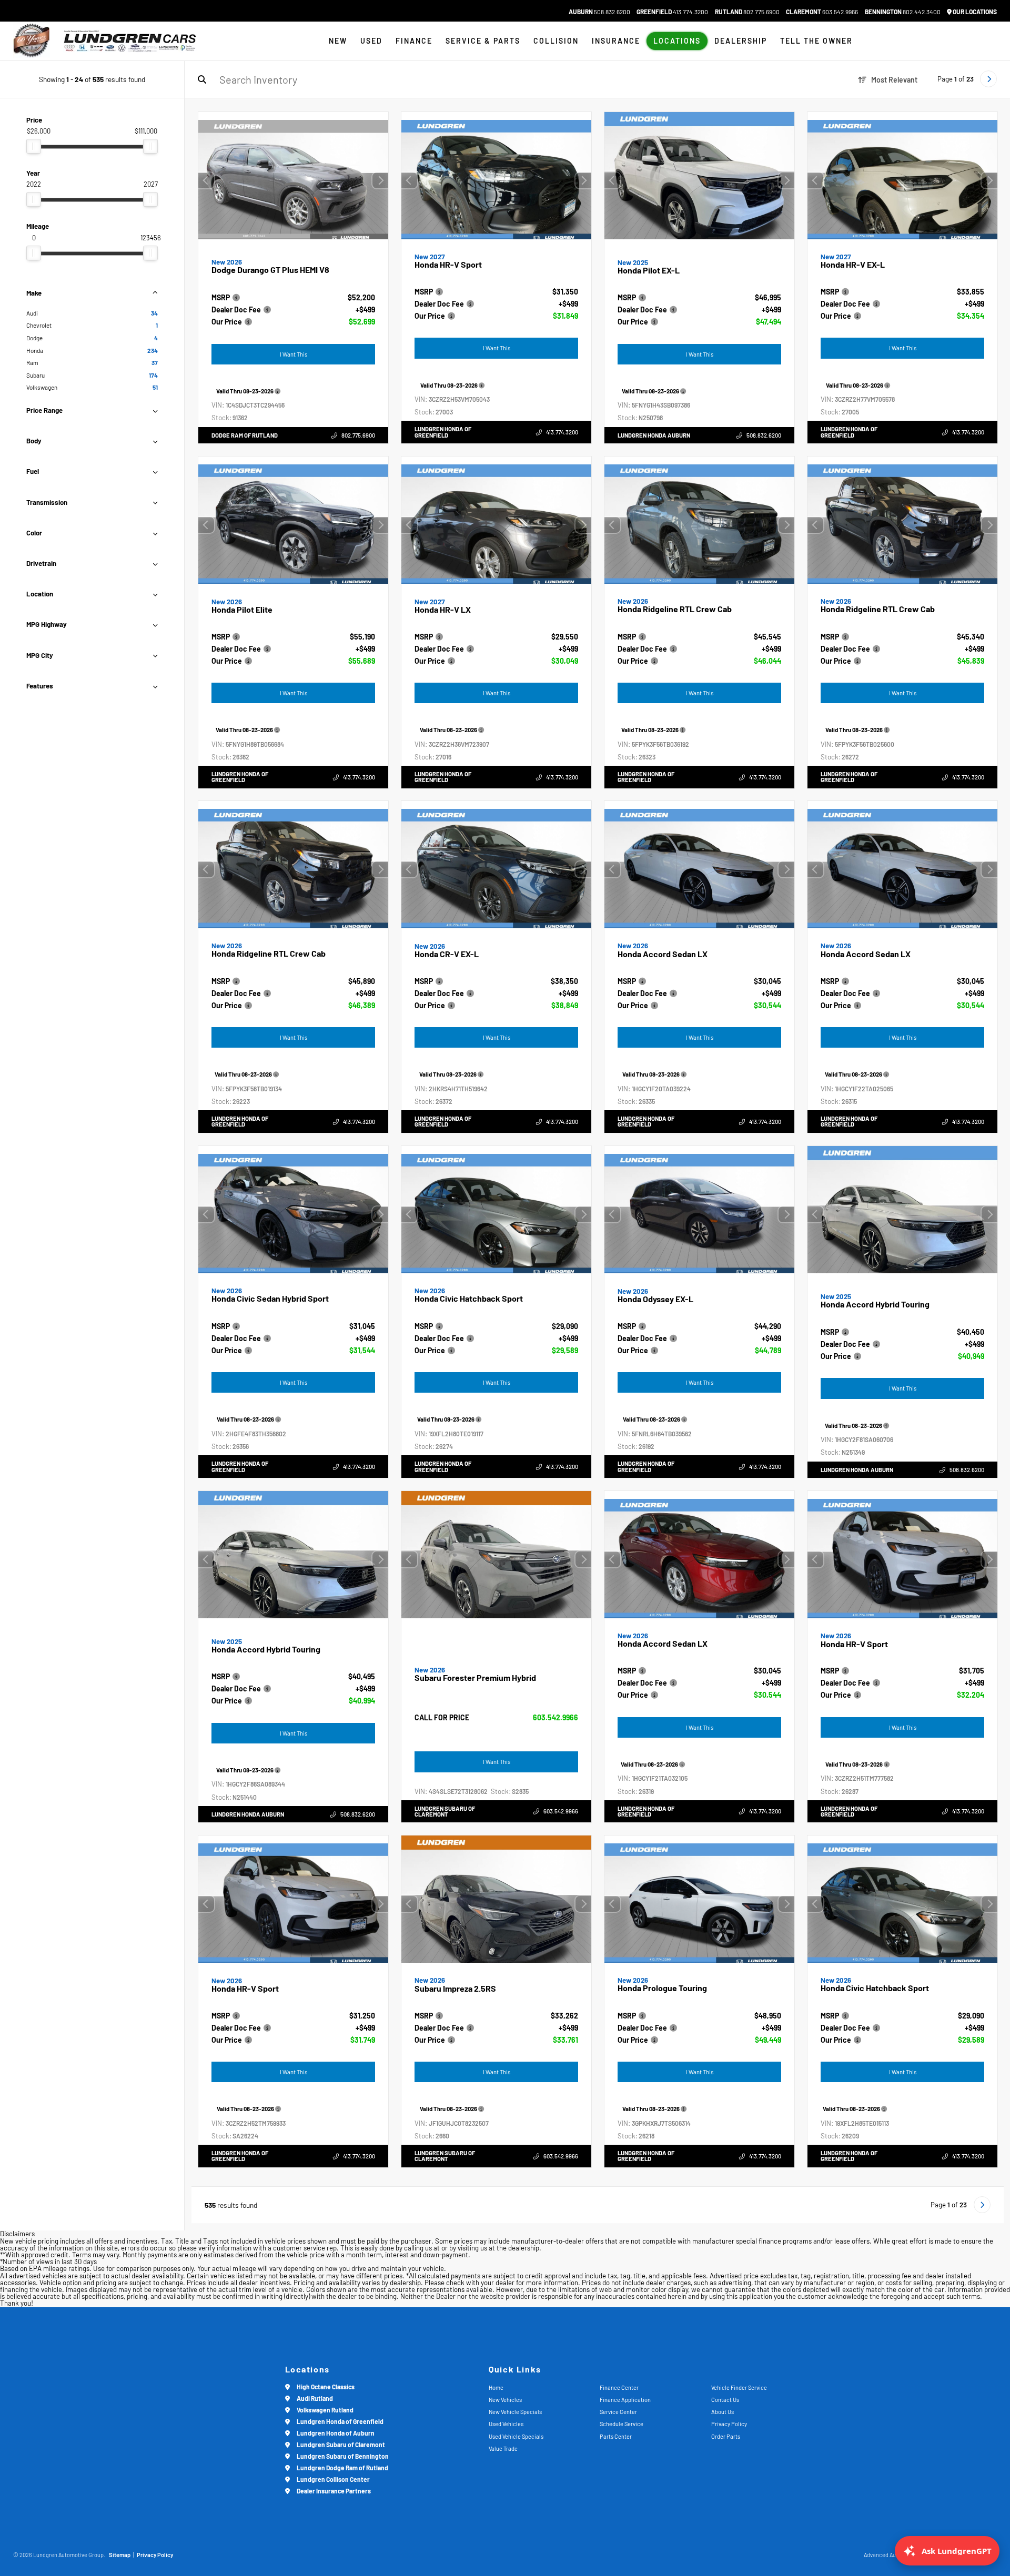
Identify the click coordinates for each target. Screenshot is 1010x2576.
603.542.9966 (822, 12)
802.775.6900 (747, 12)
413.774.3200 (672, 12)
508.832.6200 (599, 12)
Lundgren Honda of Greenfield (443, 432)
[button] (380, 180)
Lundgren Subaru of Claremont (445, 1811)
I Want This (294, 354)
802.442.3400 (903, 12)
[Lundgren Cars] (130, 41)
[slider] (34, 146)
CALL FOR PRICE (442, 1718)
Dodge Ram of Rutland (245, 435)
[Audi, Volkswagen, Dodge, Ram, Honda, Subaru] (32, 41)
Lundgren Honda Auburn (654, 435)
